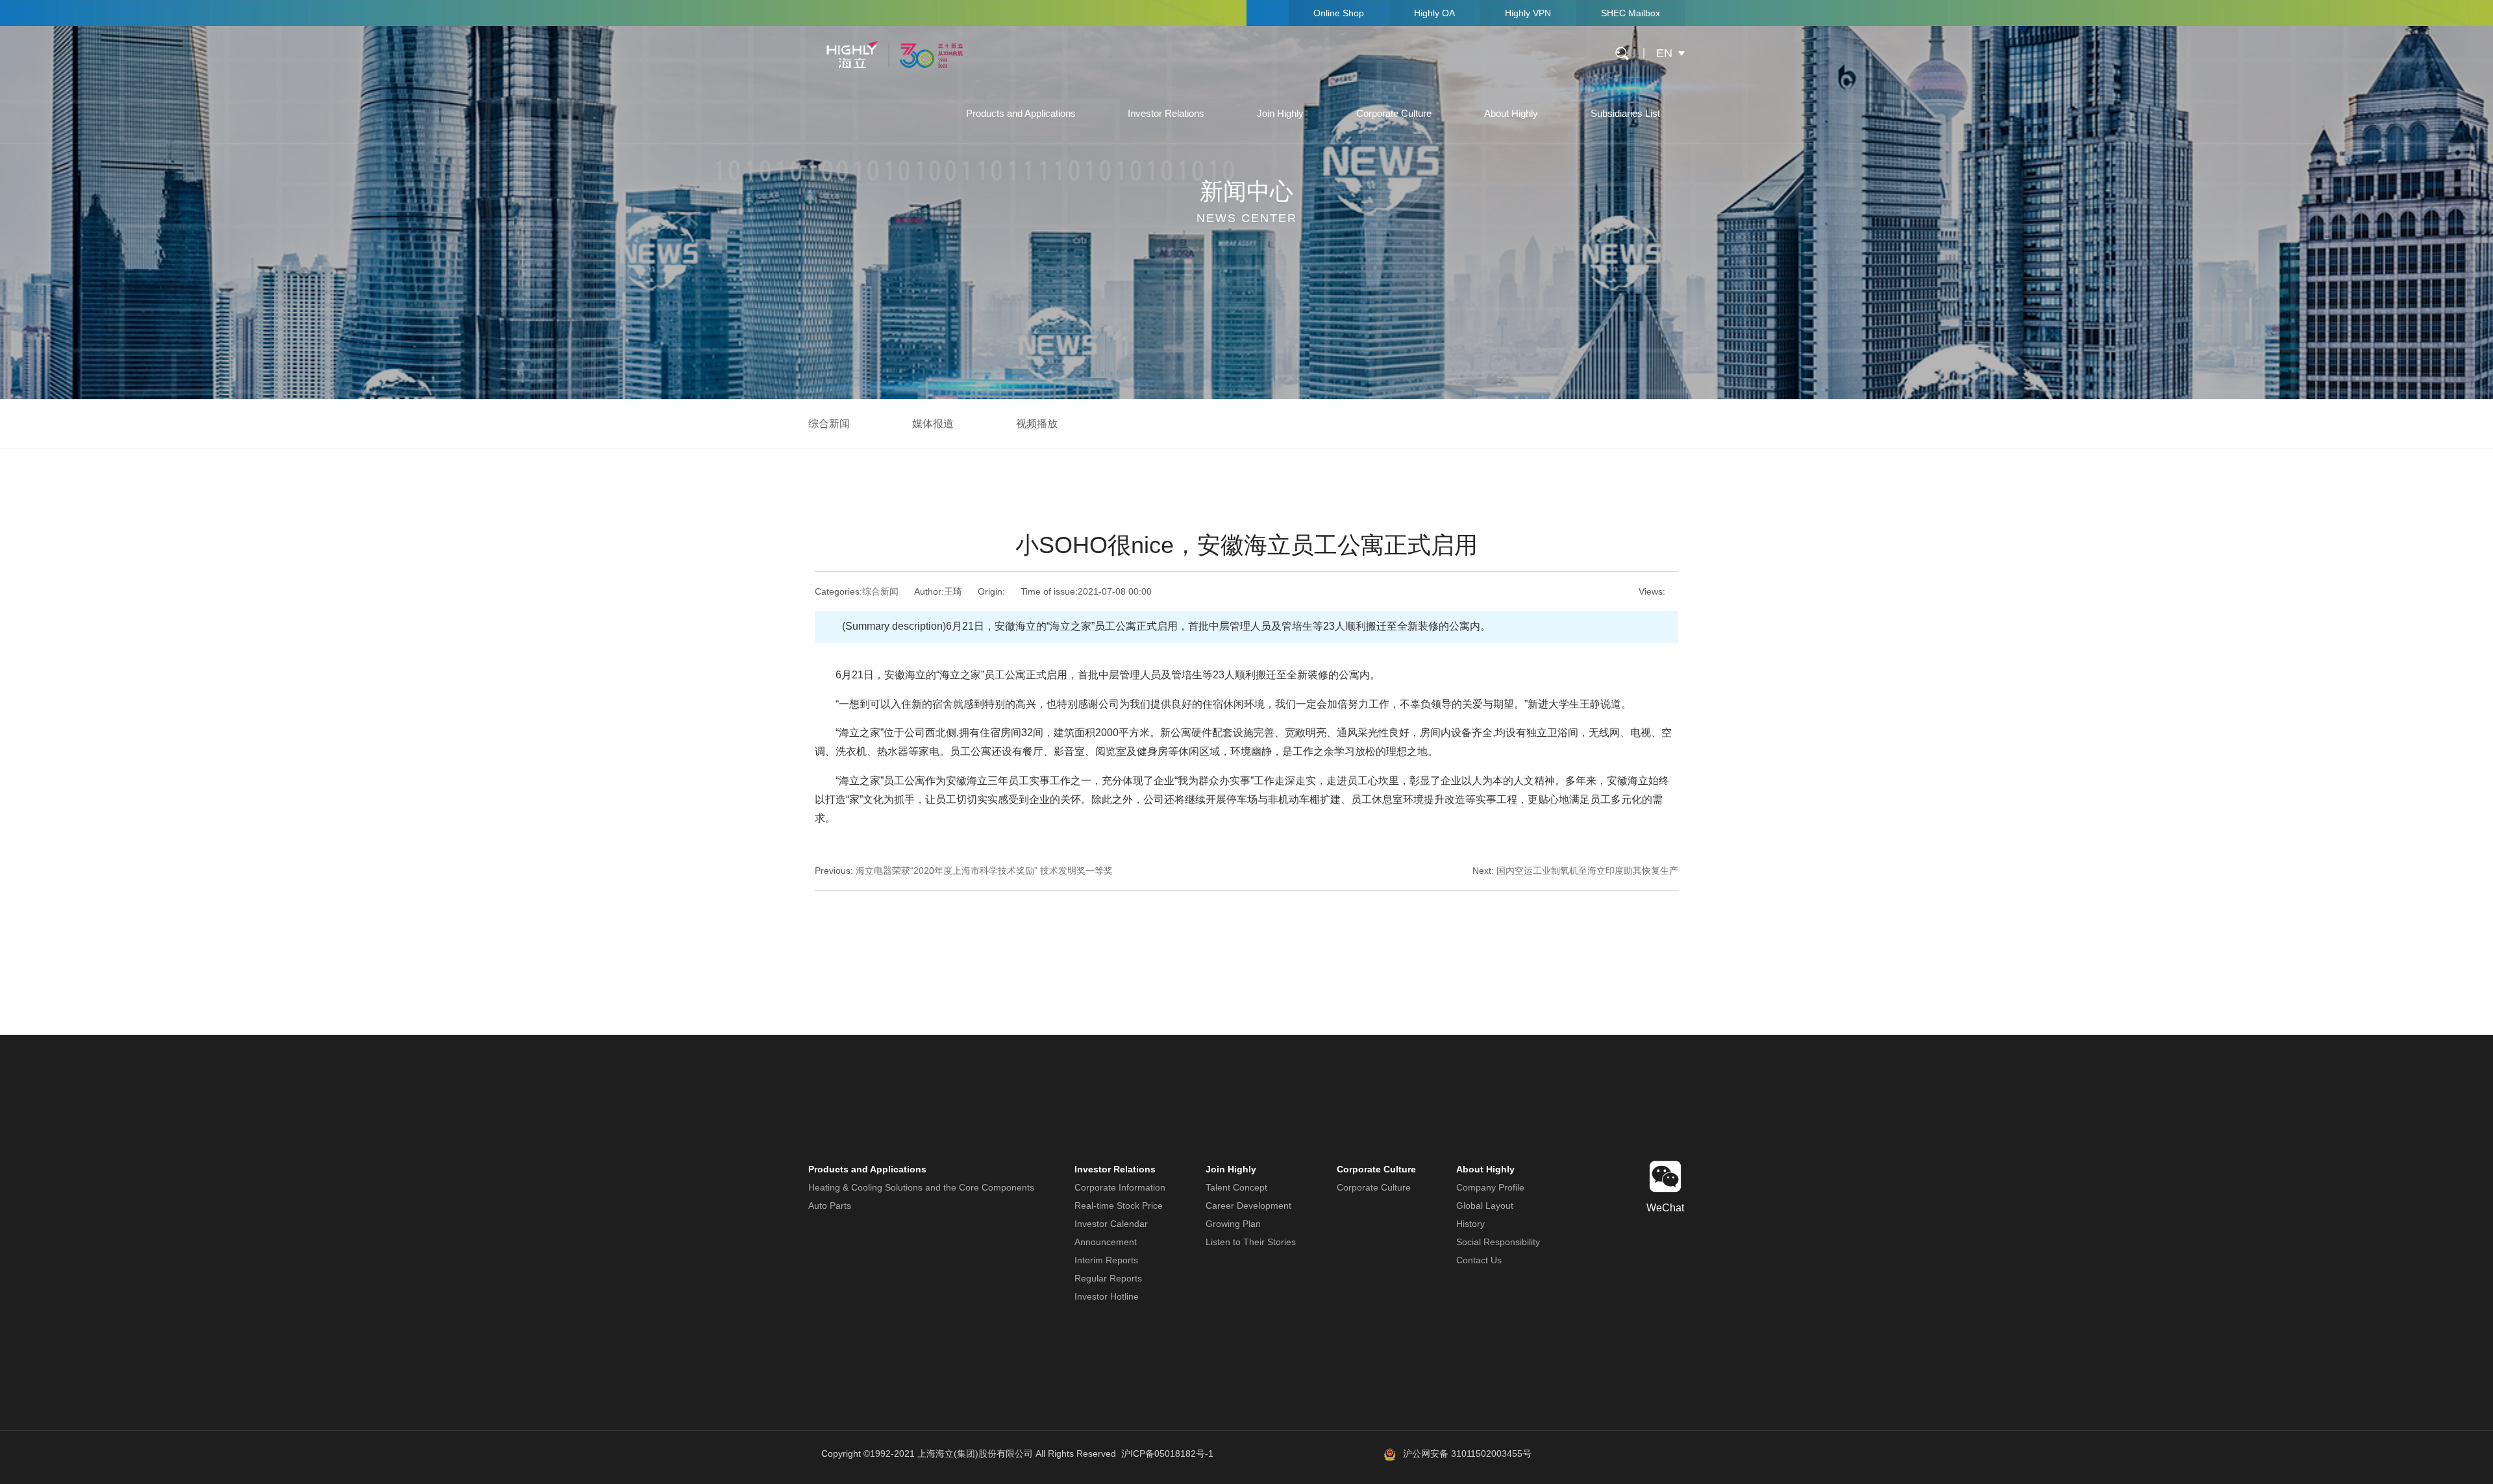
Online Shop (1339, 13)
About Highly (1511, 113)
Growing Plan (1233, 1224)
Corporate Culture (1394, 113)
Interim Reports (1106, 1260)
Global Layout (1485, 1206)
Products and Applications (1021, 113)
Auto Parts (830, 1206)
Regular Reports (1108, 1278)
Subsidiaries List (1625, 113)
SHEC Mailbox (1631, 13)
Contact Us (1479, 1260)
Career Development (1248, 1206)
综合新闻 (829, 424)
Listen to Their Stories (1251, 1242)
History (1470, 1224)
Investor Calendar (1111, 1224)
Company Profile (1490, 1187)
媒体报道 (933, 424)
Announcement (1106, 1242)
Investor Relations (1166, 113)
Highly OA (1434, 13)
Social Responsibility (1498, 1242)
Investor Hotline (1107, 1296)
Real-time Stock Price (1119, 1206)
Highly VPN (1528, 13)
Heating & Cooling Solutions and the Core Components (921, 1187)
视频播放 (1037, 424)
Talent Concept (1236, 1187)
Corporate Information (1120, 1187)
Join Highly (1280, 113)
